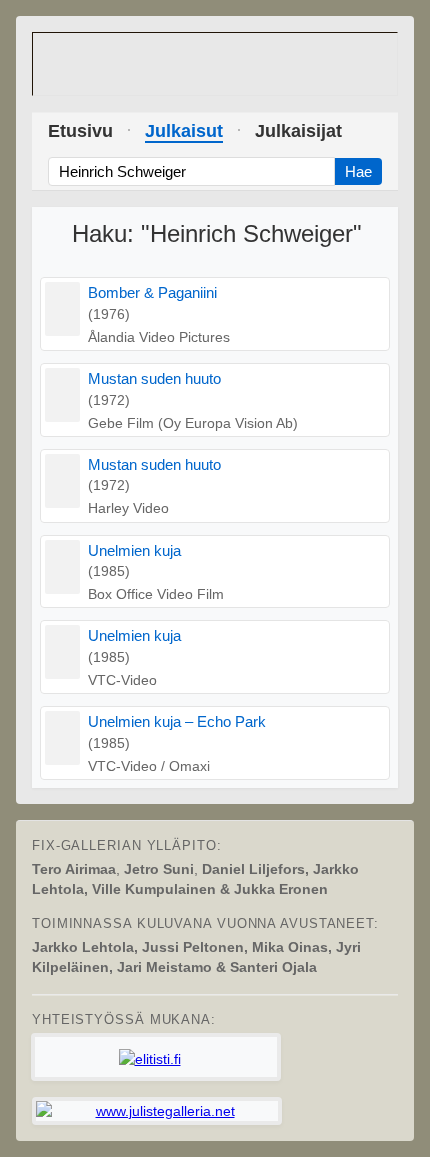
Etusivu (80, 131)
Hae (358, 171)
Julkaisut (184, 131)
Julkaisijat (298, 131)
